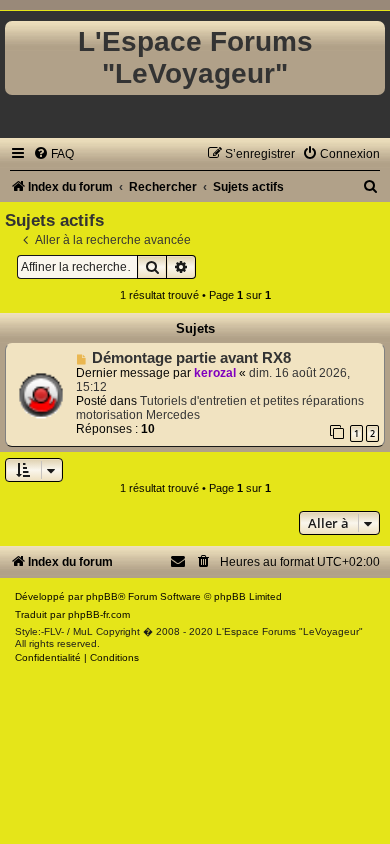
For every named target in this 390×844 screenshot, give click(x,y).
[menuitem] (53, 154)
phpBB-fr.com (99, 614)
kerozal (215, 373)
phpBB (102, 596)
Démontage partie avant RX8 (191, 358)
